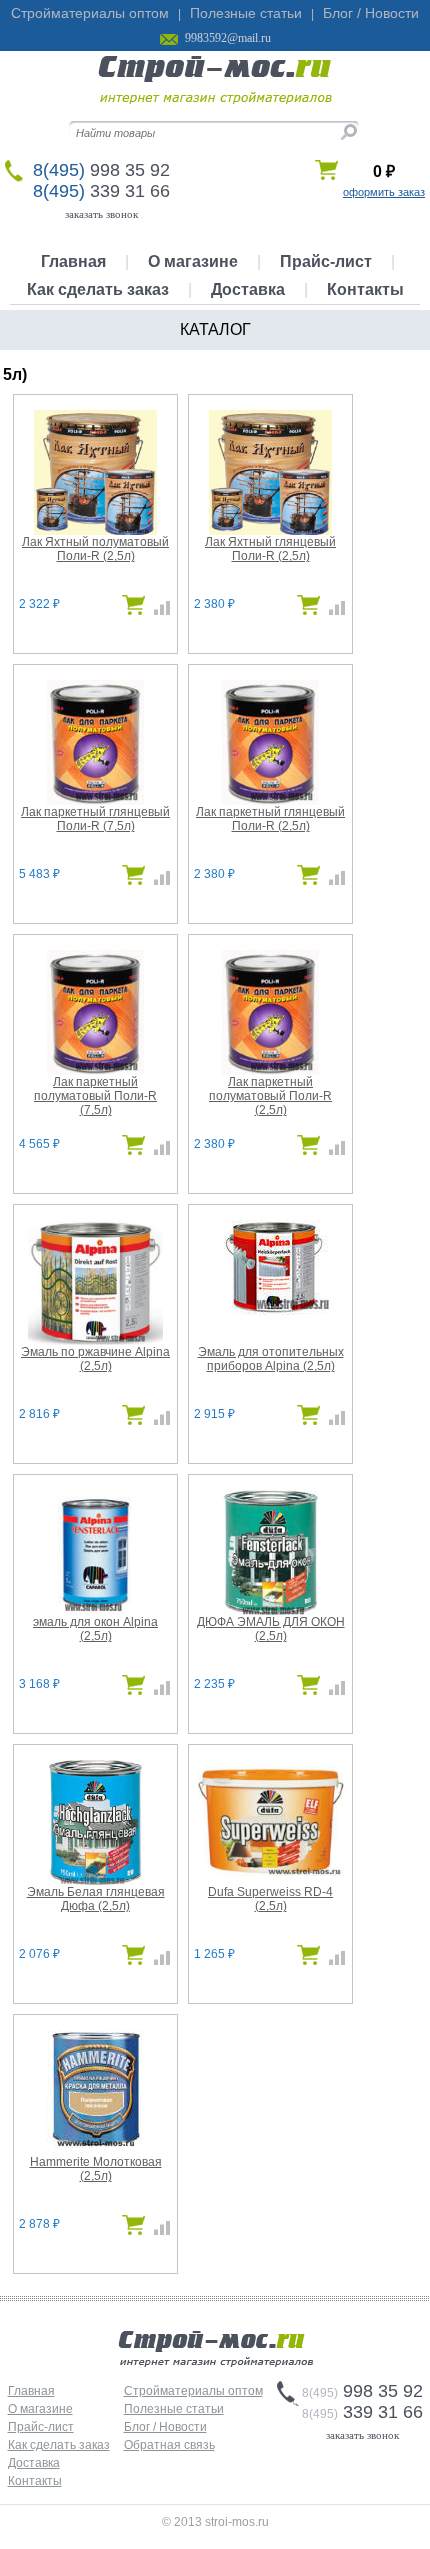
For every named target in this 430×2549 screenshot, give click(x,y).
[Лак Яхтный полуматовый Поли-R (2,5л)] (96, 531)
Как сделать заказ (98, 289)
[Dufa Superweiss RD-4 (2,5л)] (271, 1875)
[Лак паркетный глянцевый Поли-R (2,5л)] (270, 801)
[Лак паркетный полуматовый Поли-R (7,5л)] (95, 1071)
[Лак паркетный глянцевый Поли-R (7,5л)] (95, 801)
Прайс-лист (326, 261)
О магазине (193, 261)
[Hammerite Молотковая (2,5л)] (96, 2144)
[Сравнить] (157, 611)
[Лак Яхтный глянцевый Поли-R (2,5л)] (271, 531)
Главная (73, 261)
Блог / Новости (371, 13)
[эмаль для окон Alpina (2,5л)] (95, 1611)
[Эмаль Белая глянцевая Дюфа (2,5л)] (96, 1881)
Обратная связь (169, 2445)
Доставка (248, 289)
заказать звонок (101, 214)
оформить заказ (384, 192)
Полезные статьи (246, 13)
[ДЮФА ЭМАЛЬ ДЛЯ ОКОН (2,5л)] (270, 1611)
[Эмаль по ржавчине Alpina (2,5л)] (95, 1341)
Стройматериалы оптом (90, 13)
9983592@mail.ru (228, 38)
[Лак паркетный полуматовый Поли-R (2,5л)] (270, 1071)
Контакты (365, 289)
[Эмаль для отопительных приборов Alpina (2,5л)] (270, 1311)
